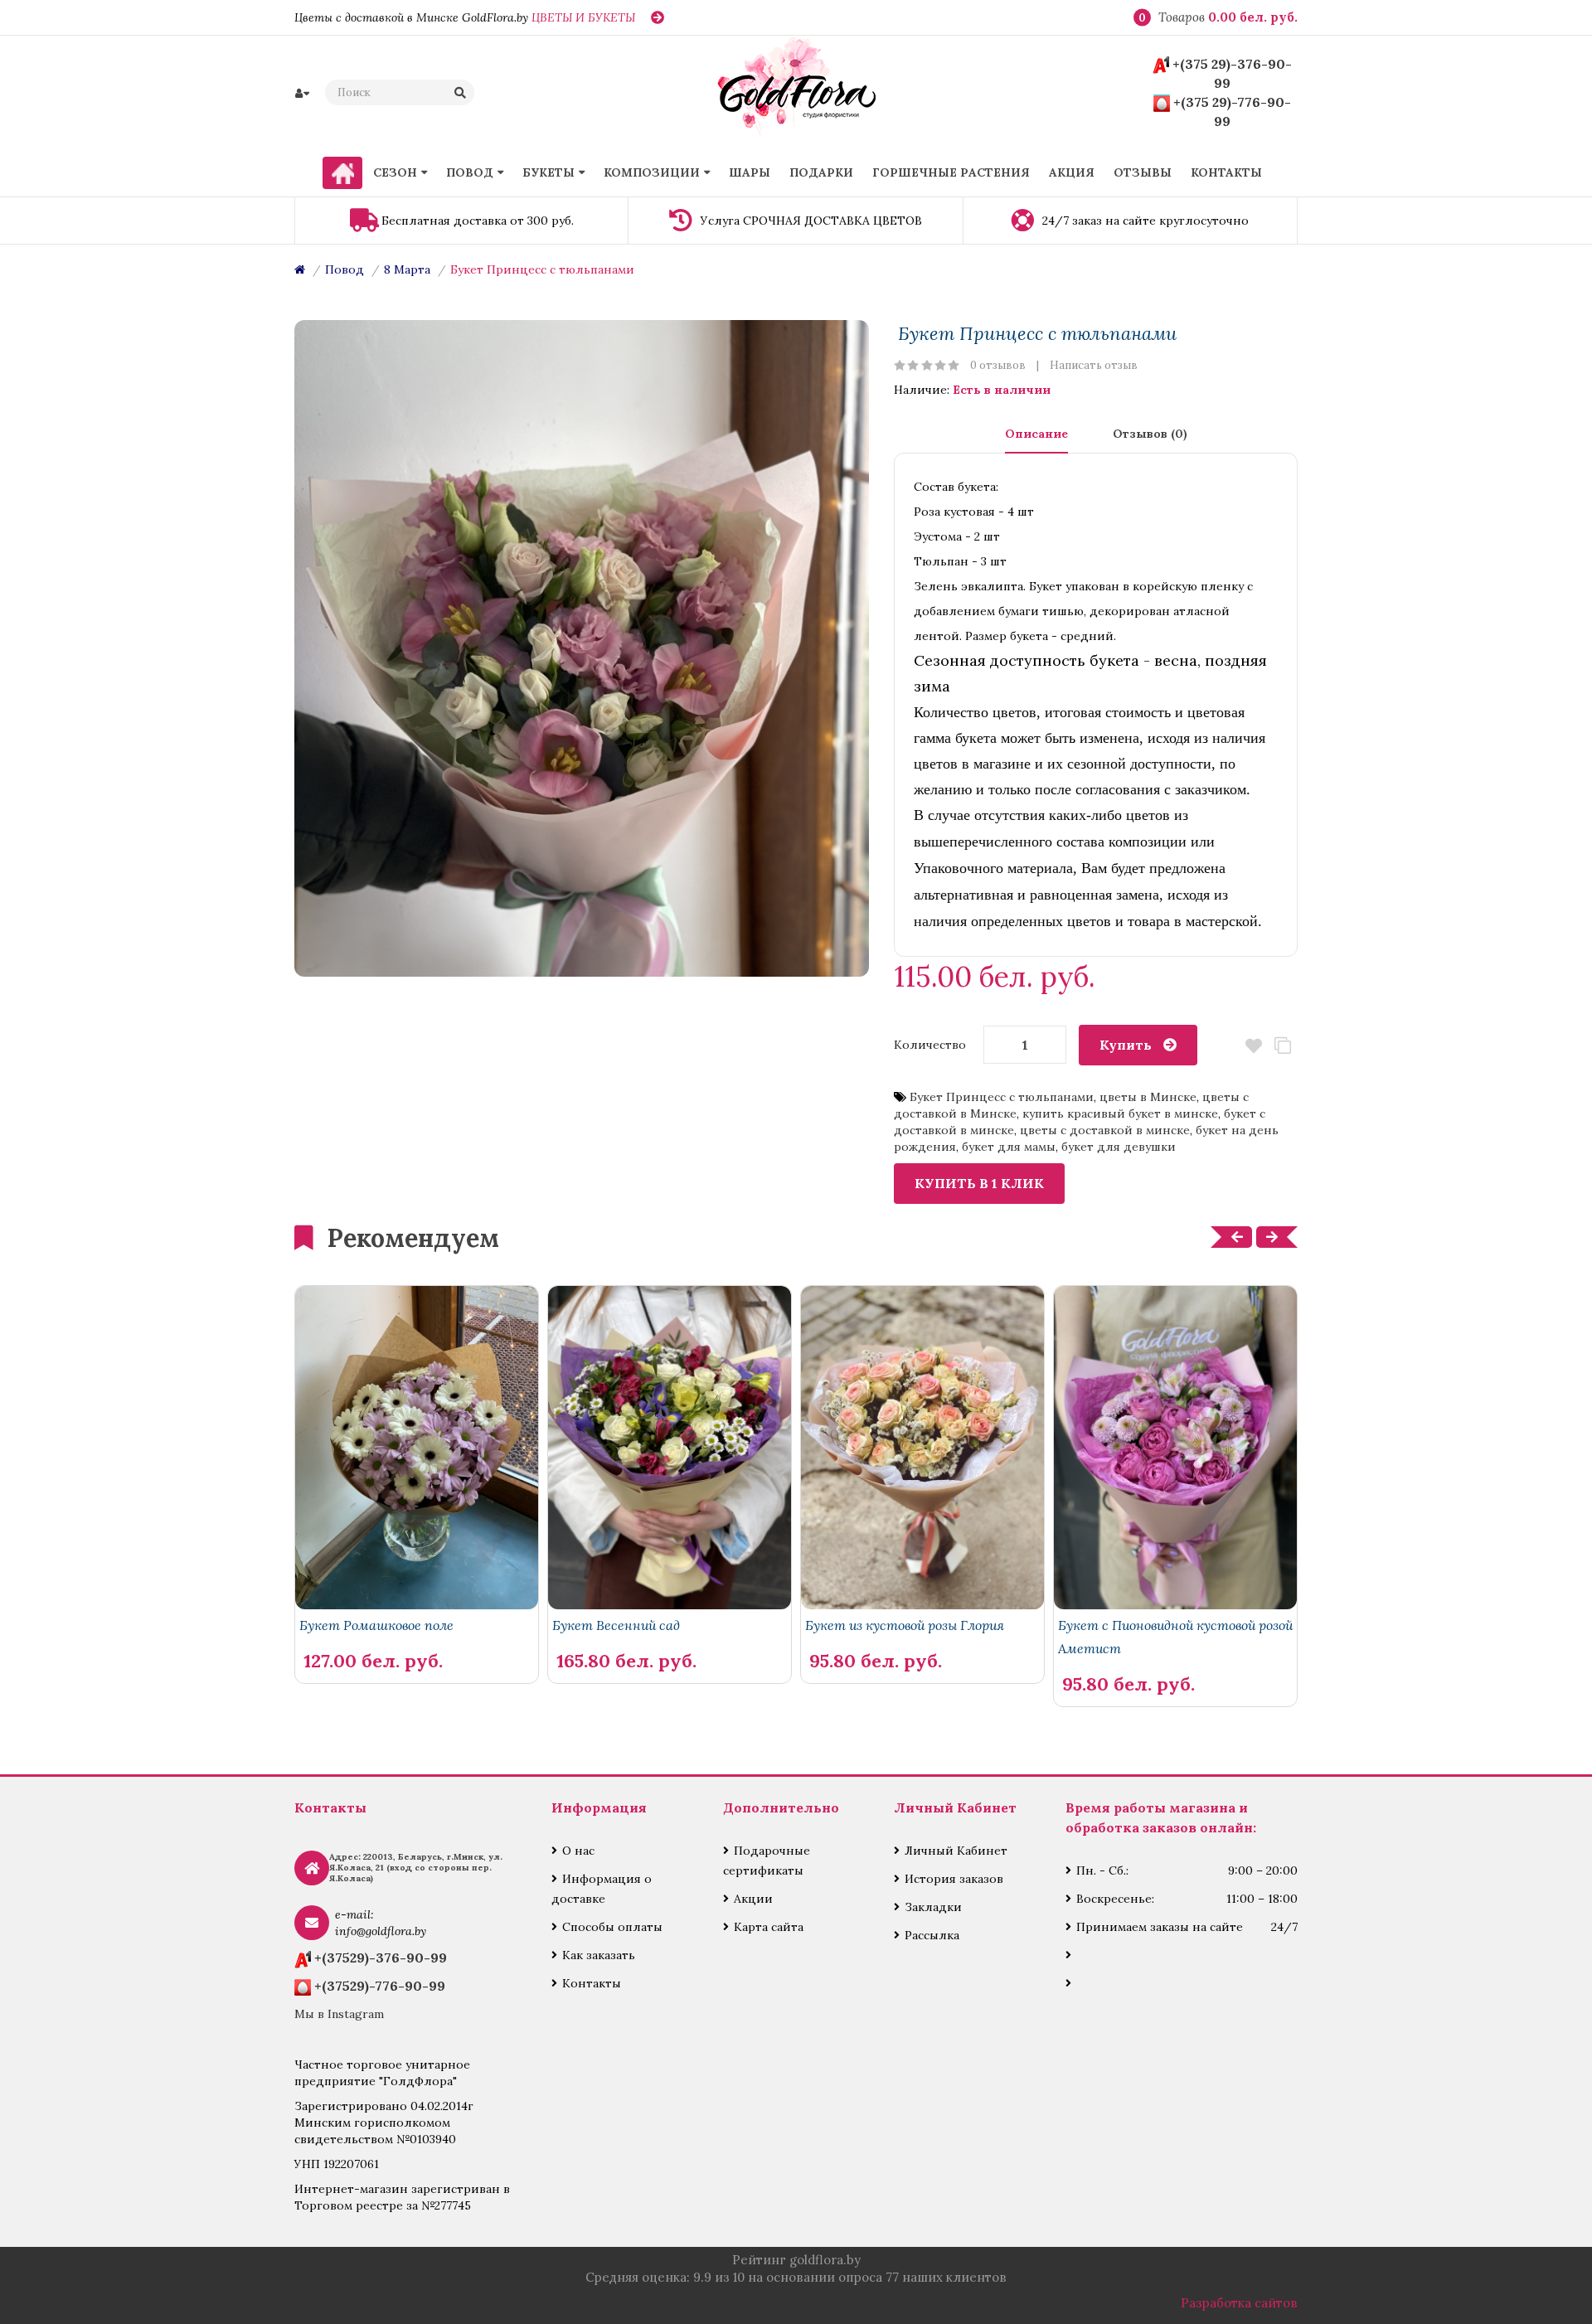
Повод (345, 269)
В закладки (1254, 1046)
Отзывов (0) (1150, 434)
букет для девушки (1119, 1147)
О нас (578, 1851)
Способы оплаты (612, 1927)
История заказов (954, 1879)
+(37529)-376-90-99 (381, 1958)
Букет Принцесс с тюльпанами (542, 269)
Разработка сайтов (1239, 2303)
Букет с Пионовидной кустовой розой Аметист (1175, 1637)
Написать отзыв (1094, 365)
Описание (1036, 434)
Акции (753, 1899)
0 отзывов (998, 365)
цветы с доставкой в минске (1105, 1130)
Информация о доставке (602, 1889)
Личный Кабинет (956, 1851)
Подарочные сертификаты (767, 1861)
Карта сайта (769, 1927)
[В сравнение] (489, 1633)
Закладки (933, 1907)
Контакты (592, 1983)
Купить (1126, 1045)
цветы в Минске (1148, 1097)
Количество (930, 1045)
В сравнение (1283, 1046)
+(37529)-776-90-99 (380, 1986)
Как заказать (599, 1955)
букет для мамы (1009, 1147)
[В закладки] (517, 1633)
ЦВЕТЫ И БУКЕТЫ (583, 17)
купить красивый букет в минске (1120, 1113)
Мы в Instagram (339, 2014)
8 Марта (407, 269)
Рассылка (932, 1935)
